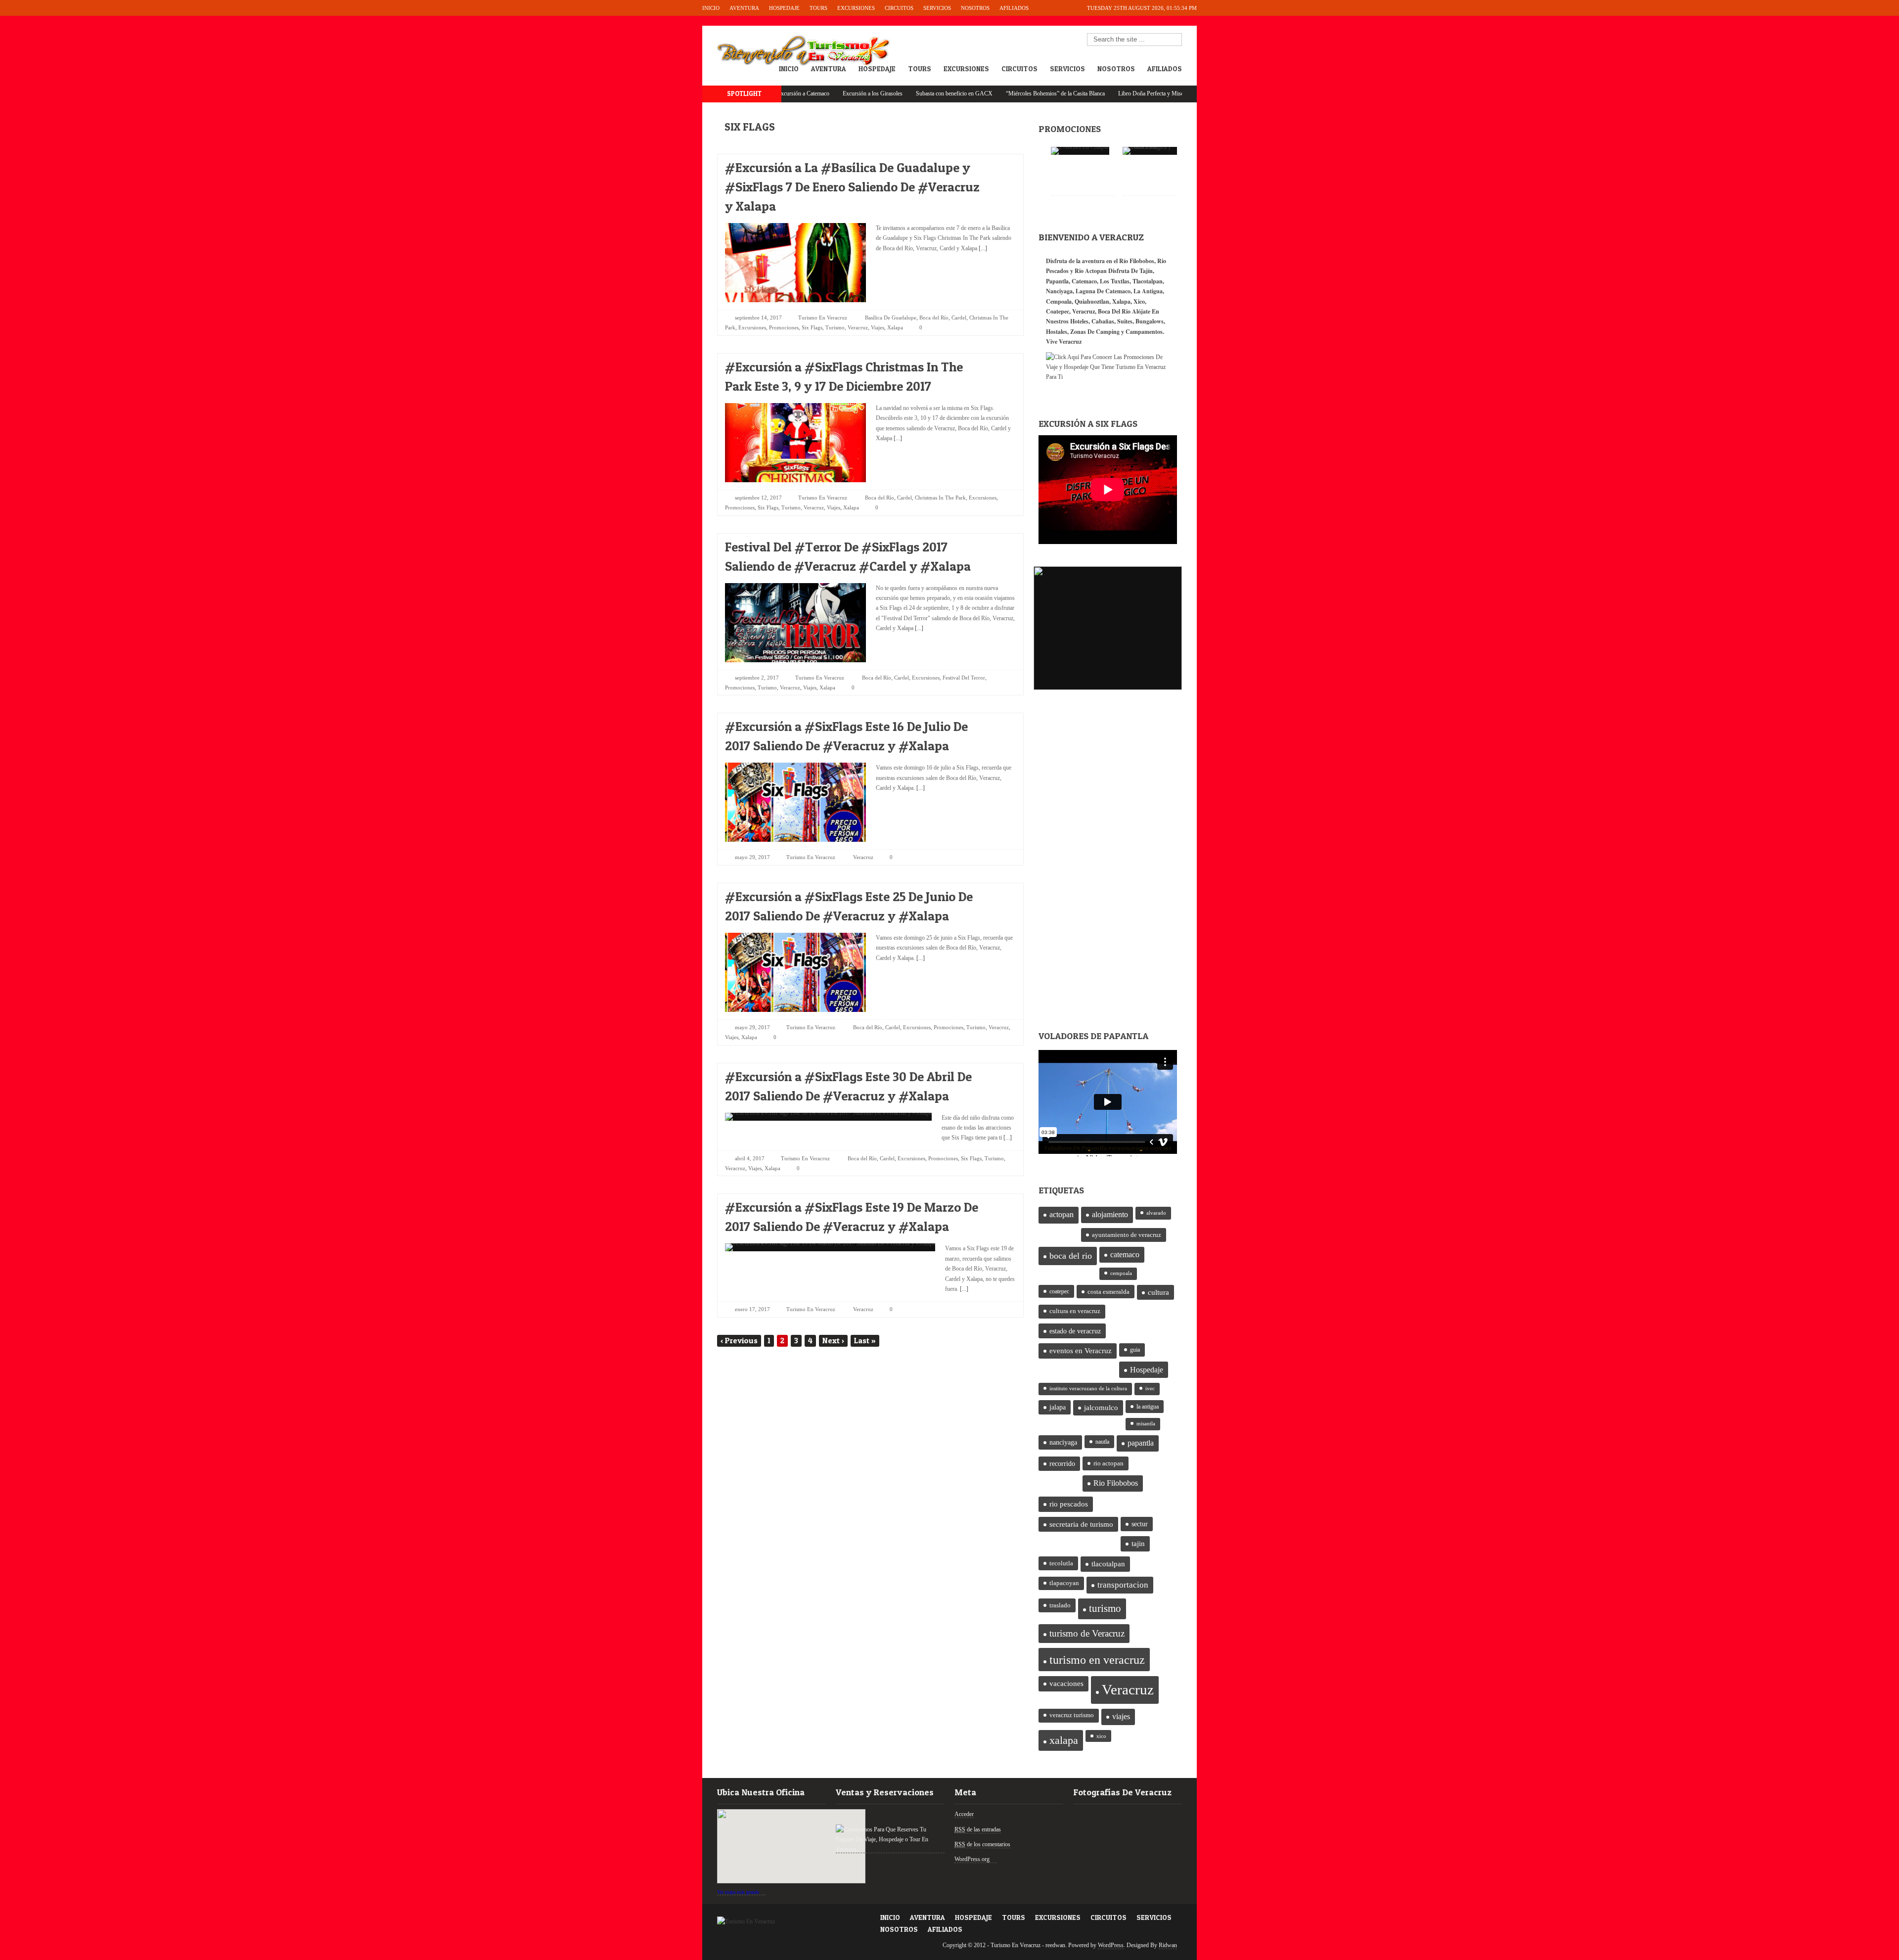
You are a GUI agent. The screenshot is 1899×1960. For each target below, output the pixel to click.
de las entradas (978, 1829)
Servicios (937, 8)
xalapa (1064, 1740)
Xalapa (895, 327)
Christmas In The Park (940, 498)
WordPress (1111, 1945)
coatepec (1059, 1291)
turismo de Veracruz (1087, 1633)
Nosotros (975, 8)
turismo (1105, 1608)
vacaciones (1066, 1684)
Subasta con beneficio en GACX (865, 93)
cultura (1158, 1292)
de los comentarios (982, 1844)
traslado (1060, 1605)
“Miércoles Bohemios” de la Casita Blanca (966, 93)
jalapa (1058, 1407)
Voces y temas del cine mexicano (1163, 93)
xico (1101, 1736)
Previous (739, 1340)
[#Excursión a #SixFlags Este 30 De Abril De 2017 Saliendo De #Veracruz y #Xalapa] (1000, 1074)
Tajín (1146, 271)
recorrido (1062, 1464)
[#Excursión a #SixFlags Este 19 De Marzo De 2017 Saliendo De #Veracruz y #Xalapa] (1000, 1205)
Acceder (964, 1814)
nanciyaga (1063, 1442)
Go (1175, 40)
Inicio (711, 8)
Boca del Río (934, 318)
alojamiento (1110, 1214)
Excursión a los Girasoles (783, 93)
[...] (982, 248)
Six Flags (812, 327)
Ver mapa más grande (738, 1892)
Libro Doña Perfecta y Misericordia (1070, 93)
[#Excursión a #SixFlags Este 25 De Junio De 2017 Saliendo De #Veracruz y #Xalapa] (1000, 894)
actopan (1062, 1215)
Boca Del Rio (1114, 311)
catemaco (1125, 1254)
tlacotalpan (1108, 1564)
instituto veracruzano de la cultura (1088, 1389)
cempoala (1121, 1273)
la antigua (1148, 1407)
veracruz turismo (1072, 1715)
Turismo (835, 327)
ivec (1150, 1389)
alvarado (1156, 1213)
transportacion (1123, 1585)
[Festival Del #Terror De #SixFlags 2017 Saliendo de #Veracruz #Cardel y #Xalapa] (1000, 544)
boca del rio (1071, 1256)
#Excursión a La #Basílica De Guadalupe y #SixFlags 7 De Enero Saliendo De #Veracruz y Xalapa (852, 187)
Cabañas (1103, 321)
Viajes (878, 327)
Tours (818, 8)
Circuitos (899, 8)
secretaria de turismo (1081, 1524)
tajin (1138, 1544)
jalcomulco (1101, 1408)
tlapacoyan (1064, 1583)
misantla (1146, 1424)
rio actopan (1108, 1463)
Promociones (784, 327)
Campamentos (1144, 332)
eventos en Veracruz (1081, 1351)
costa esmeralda (1108, 1292)
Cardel (959, 318)
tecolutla (1061, 1563)
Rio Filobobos (1116, 1483)
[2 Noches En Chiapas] (1080, 151)
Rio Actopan (1091, 271)
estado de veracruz (1075, 1331)
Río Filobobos (1137, 261)
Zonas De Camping (1095, 332)
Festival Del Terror (964, 678)
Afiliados (1014, 8)
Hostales (1057, 332)
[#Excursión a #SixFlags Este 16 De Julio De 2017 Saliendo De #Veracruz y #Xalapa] (1000, 724)
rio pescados (1069, 1504)
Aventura (744, 8)
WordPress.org (972, 1859)
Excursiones (856, 8)
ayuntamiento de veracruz (1127, 1235)
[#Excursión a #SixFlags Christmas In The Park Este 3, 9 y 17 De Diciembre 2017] (1000, 364)
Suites (1125, 321)
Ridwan (1168, 1945)
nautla (1102, 1442)
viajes (1121, 1716)
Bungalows (1150, 321)
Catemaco (1084, 281)
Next (833, 1340)
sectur (1140, 1524)
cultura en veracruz (1075, 1311)
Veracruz (858, 327)
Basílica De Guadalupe (891, 318)
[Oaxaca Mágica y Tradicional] (1155, 151)
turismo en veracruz (1097, 1660)
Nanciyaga (1059, 291)
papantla (1141, 1443)
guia (1135, 1350)
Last (865, 1340)
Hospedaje (784, 8)
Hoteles (1079, 321)
